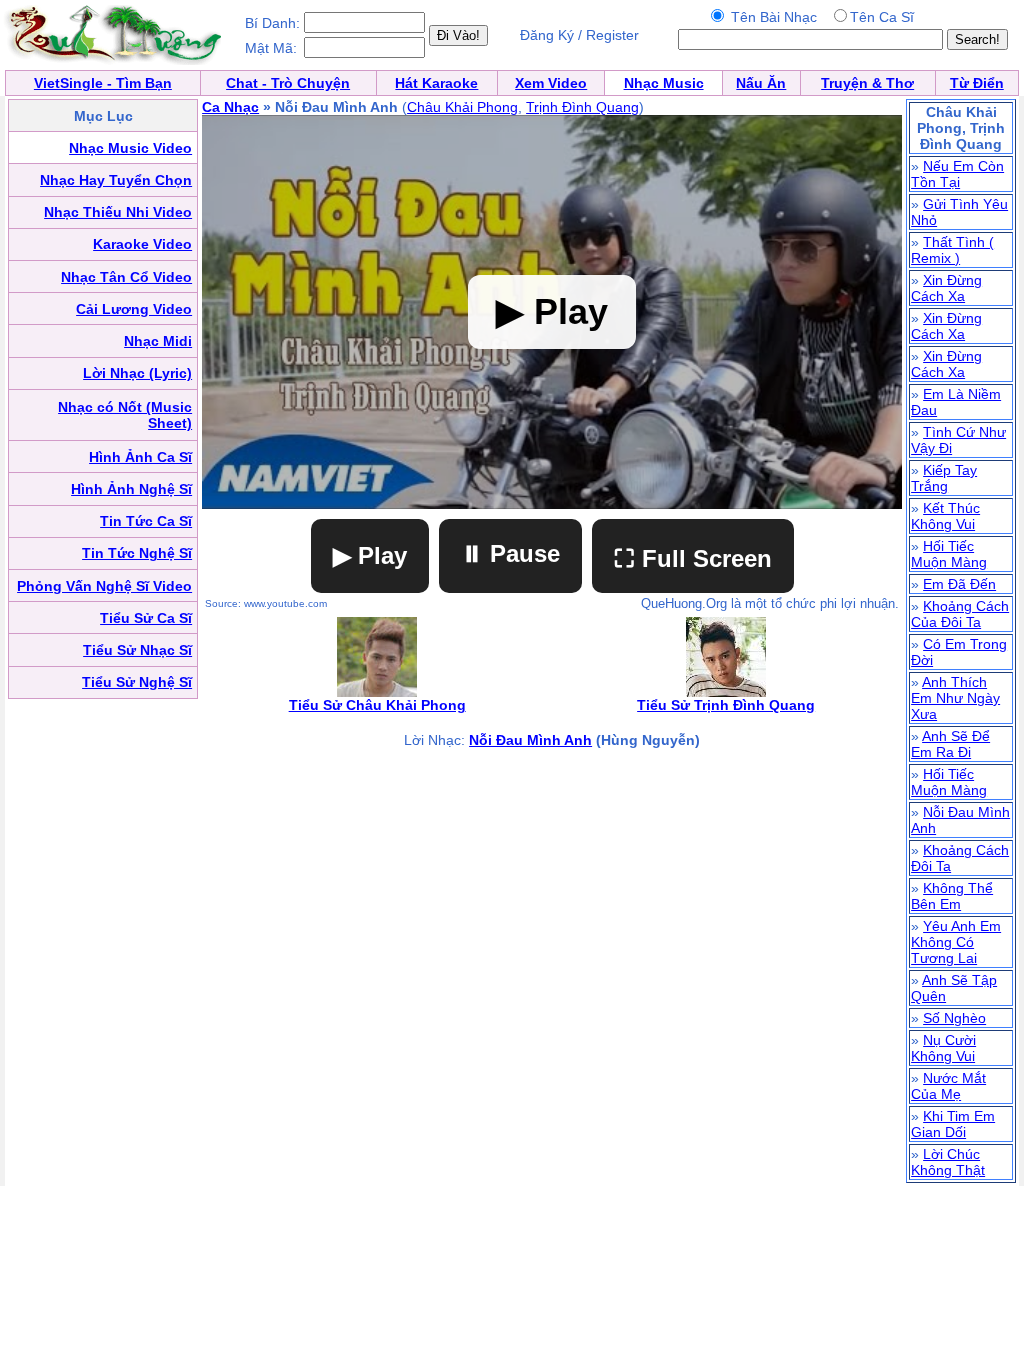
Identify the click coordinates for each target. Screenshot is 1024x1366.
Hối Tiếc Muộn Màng (949, 554)
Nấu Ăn (761, 83)
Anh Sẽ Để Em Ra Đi (950, 744)
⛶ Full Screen (693, 558)
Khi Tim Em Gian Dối (953, 1124)
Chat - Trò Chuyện (288, 83)
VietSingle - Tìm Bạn (103, 83)
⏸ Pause (510, 553)
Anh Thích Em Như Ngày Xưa (955, 698)
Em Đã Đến (959, 584)
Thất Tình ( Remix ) (952, 250)
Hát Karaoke (436, 83)
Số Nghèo (954, 1018)
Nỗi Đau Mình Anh (530, 740)
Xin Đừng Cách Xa (946, 288)
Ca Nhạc (230, 107)
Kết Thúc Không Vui (945, 516)
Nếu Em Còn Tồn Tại (957, 174)
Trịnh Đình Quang (582, 107)
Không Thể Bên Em (952, 896)
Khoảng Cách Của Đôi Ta (960, 614)
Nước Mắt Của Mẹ (948, 1086)
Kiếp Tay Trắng (944, 478)
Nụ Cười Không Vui (943, 1048)
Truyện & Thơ (867, 83)
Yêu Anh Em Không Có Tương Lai (956, 942)
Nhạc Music (664, 83)
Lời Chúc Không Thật (948, 1162)
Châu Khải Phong (462, 107)
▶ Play (370, 555)
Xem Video (551, 83)
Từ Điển (977, 83)
